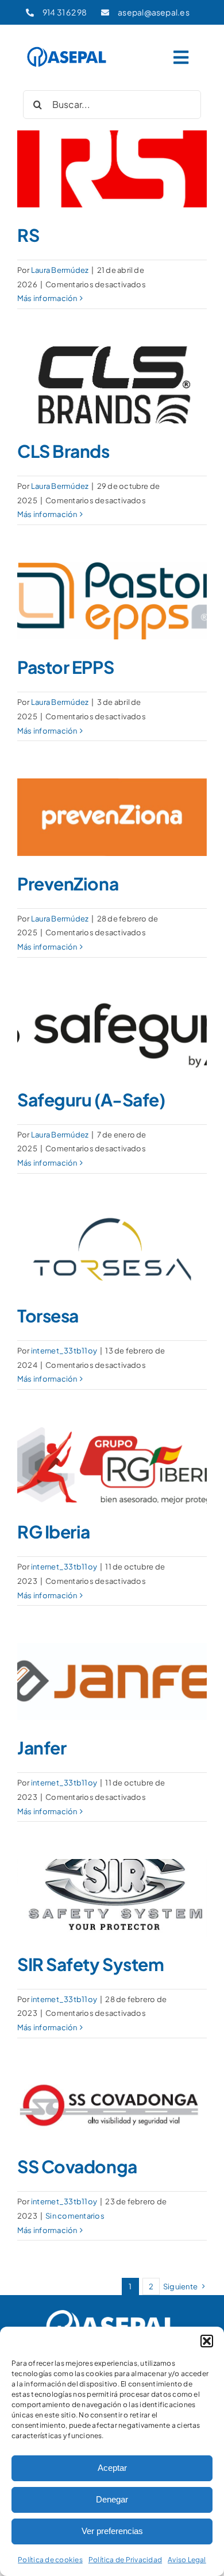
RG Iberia (54, 1532)
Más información (47, 298)
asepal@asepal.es (154, 12)
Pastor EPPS (65, 667)
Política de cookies (50, 2560)
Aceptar (112, 2468)
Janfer (42, 1748)
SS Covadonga (77, 2166)
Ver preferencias (112, 2531)
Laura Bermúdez (60, 270)
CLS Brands (63, 451)
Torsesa (48, 1316)
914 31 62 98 (65, 12)
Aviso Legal (187, 2560)
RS (28, 235)
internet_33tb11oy (64, 1351)
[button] (207, 2341)
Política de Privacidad (125, 2560)
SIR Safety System (90, 1964)
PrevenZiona (68, 884)
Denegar (112, 2499)
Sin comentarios (75, 2216)
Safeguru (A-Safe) (91, 1100)
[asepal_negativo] (112, 2311)
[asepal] (67, 49)
